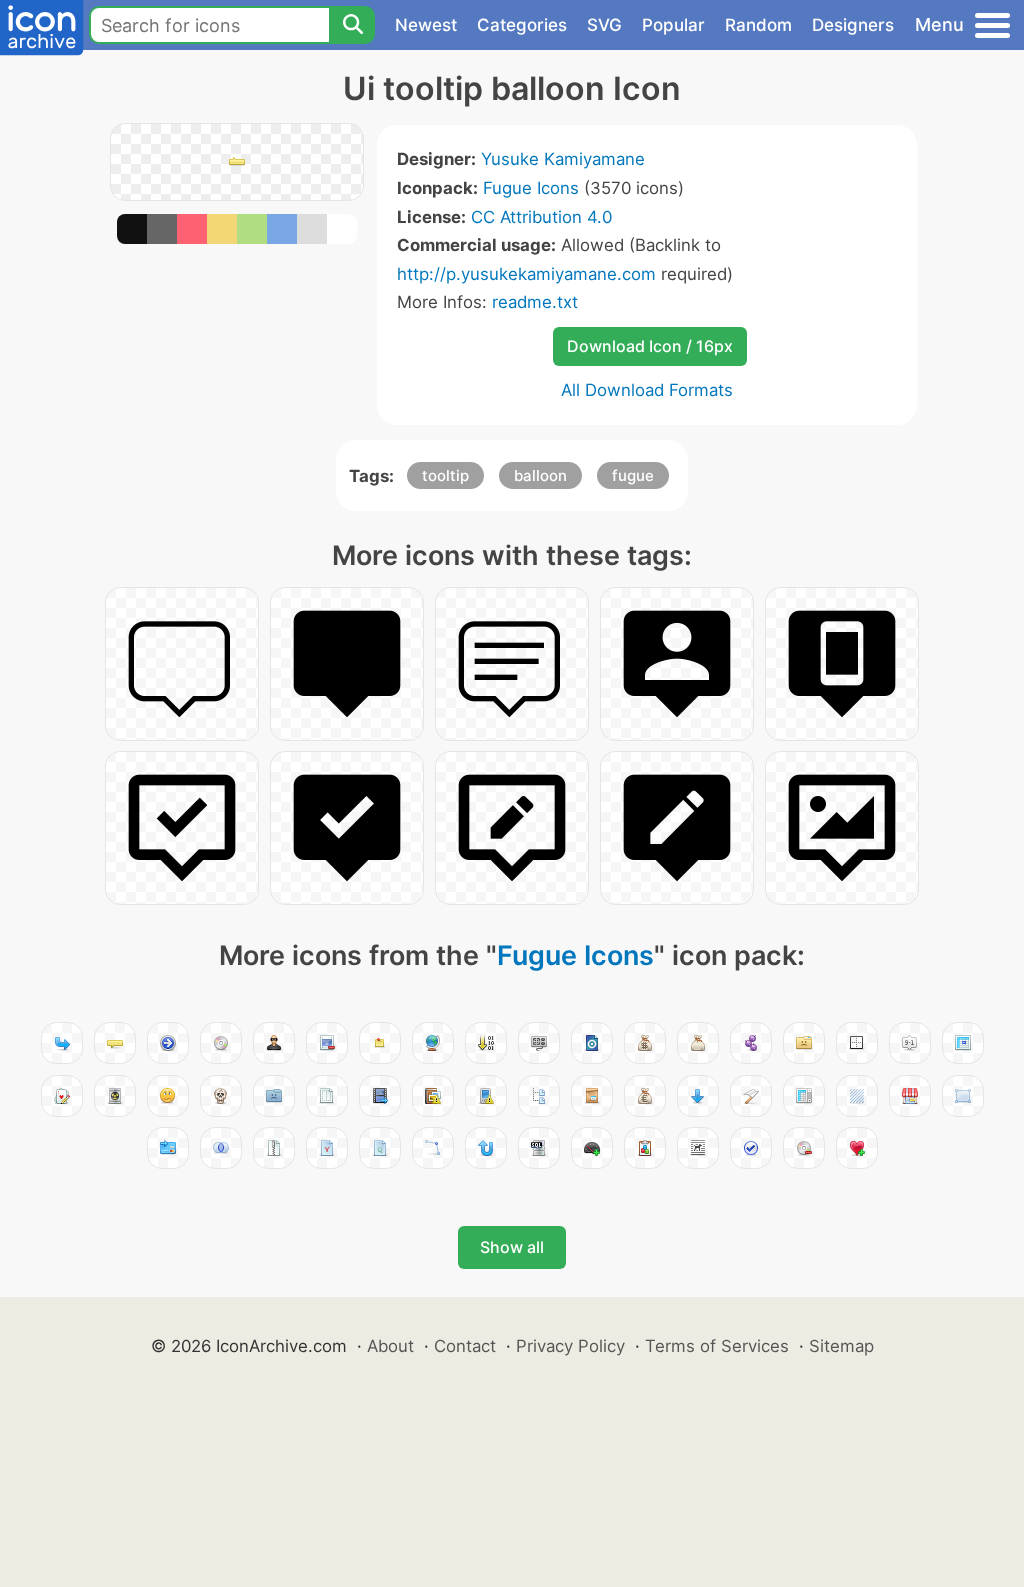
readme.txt (535, 302)
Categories (522, 25)
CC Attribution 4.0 (541, 217)
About (390, 1346)
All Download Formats (647, 390)
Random (758, 25)
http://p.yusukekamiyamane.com (526, 274)
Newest (426, 25)
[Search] (352, 25)
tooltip (445, 475)
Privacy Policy (570, 1346)
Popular (673, 25)
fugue (633, 475)
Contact (465, 1346)
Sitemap (841, 1346)
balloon (540, 475)
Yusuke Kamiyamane (563, 159)
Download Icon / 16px (650, 346)
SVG (604, 25)
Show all (512, 1247)
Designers (853, 25)
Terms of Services (717, 1346)
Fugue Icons (531, 188)
